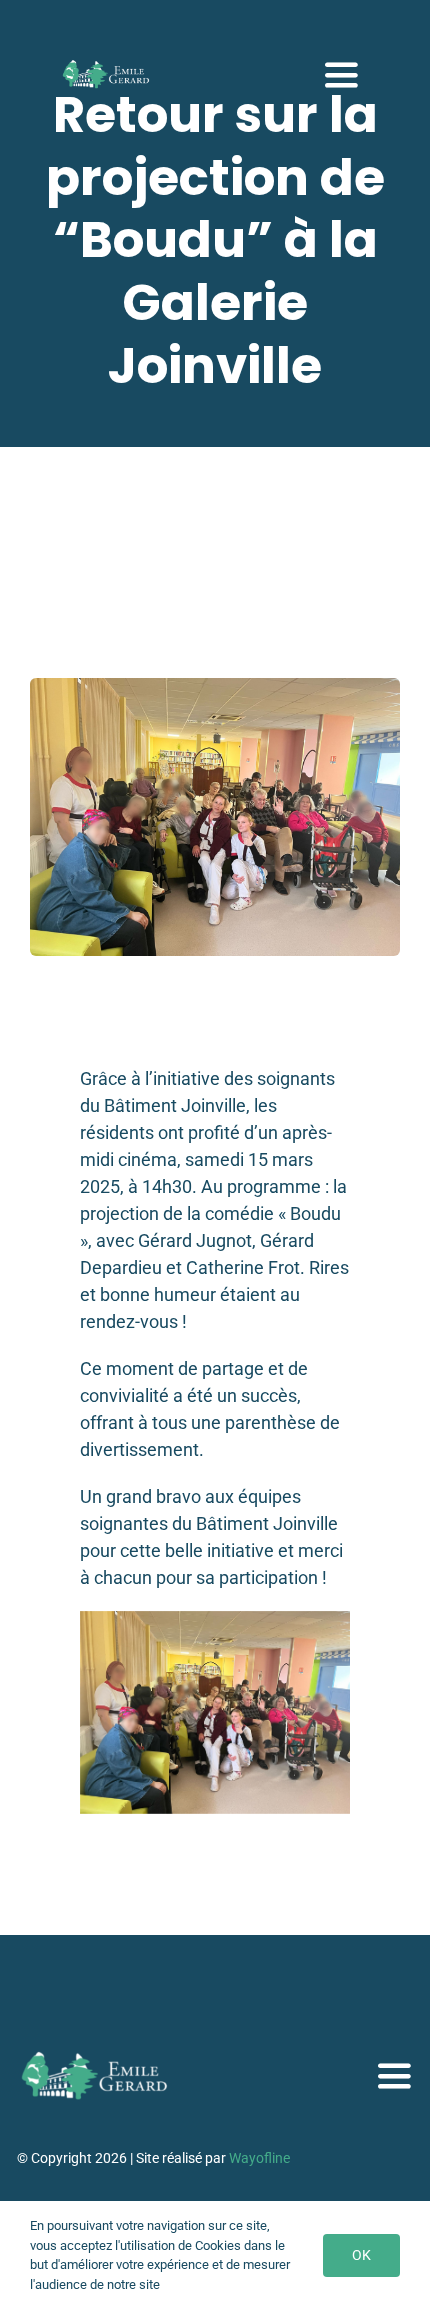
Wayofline (259, 2158)
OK (361, 2255)
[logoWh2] (107, 67)
